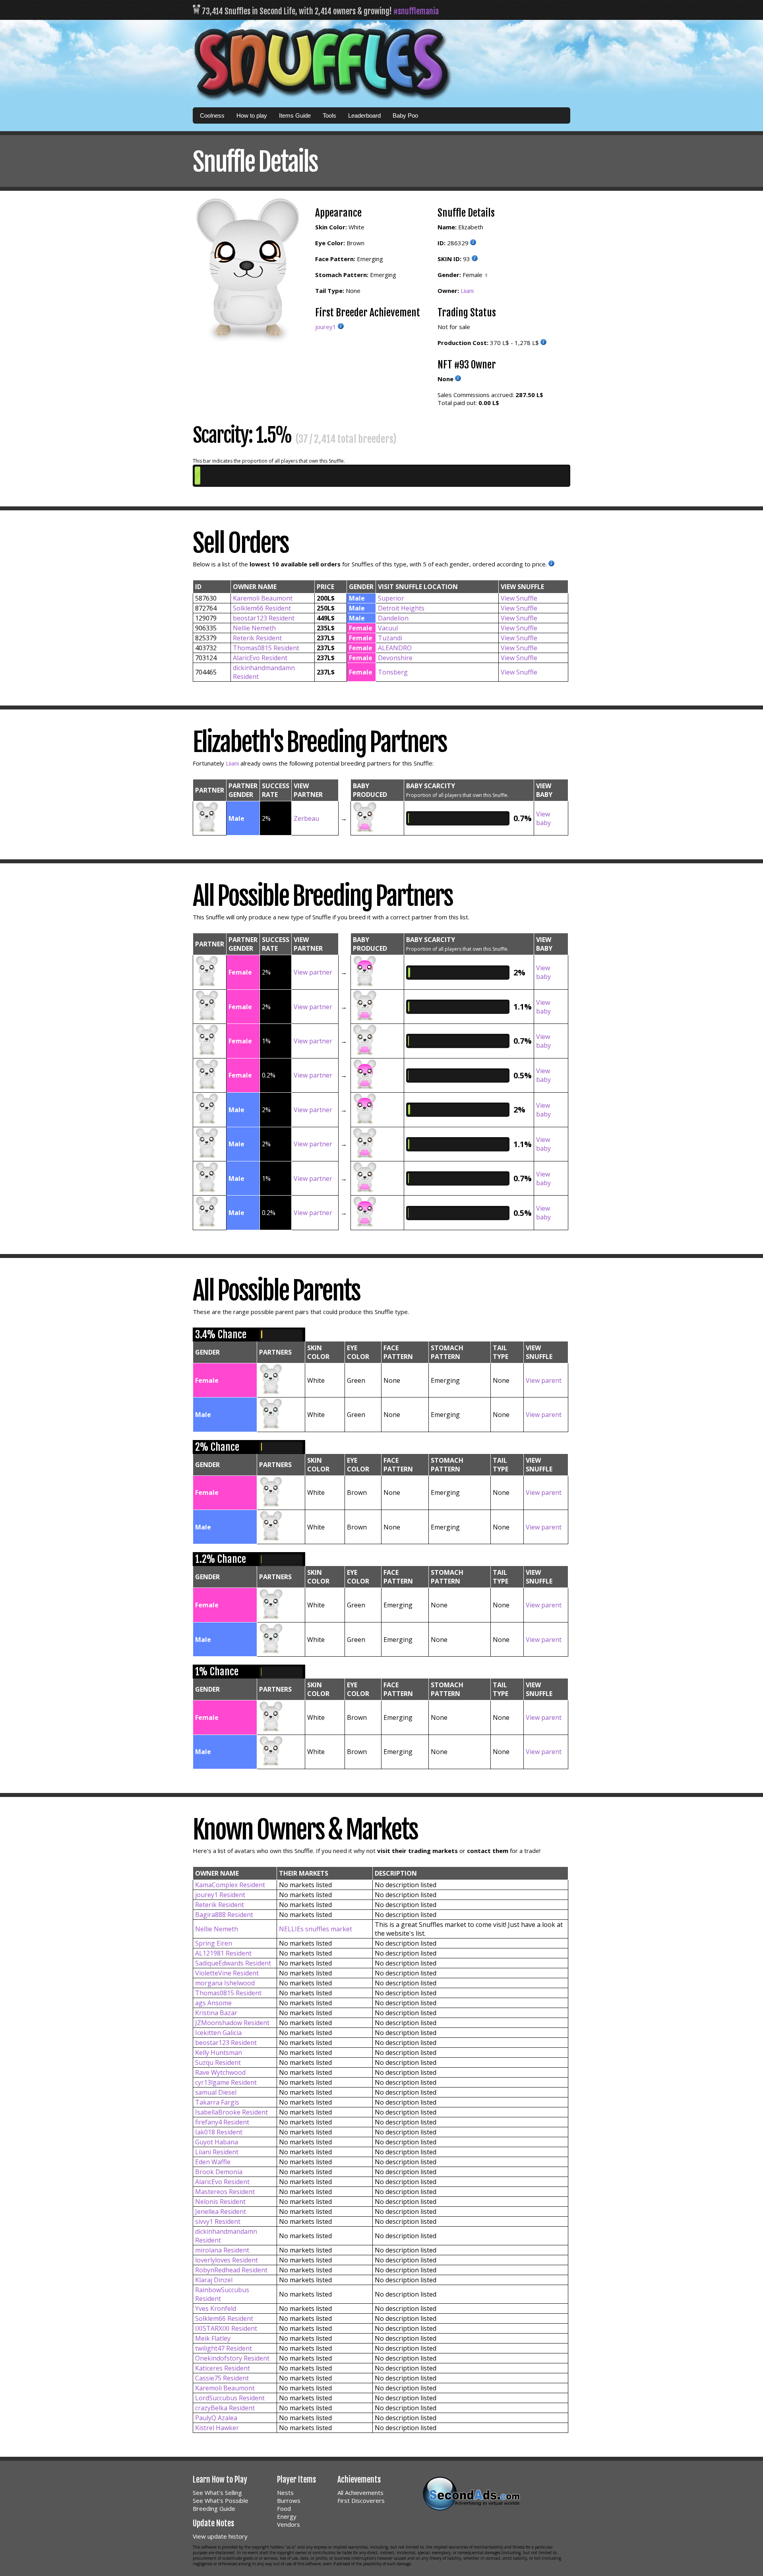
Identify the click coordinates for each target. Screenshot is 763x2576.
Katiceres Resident (223, 2368)
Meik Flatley (213, 2338)
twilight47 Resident (224, 2348)
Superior (391, 598)
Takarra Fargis (217, 2102)
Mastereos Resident (225, 2192)
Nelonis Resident (220, 2202)
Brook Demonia (219, 2172)
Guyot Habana (217, 2142)
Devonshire (395, 658)
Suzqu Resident (218, 2062)
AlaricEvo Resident (260, 658)
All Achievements (360, 2493)
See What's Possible (221, 2500)
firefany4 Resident (222, 2122)
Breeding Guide (214, 2508)
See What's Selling (217, 2493)
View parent (544, 1380)
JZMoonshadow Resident (232, 2023)
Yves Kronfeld (216, 2309)
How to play (252, 115)
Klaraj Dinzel (214, 2280)
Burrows (289, 2500)
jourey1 (326, 327)
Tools (329, 115)
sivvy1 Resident (218, 2221)
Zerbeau (306, 818)
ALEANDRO (395, 648)
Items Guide (295, 115)
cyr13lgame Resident (226, 2082)
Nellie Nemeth (254, 628)
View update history (220, 2536)
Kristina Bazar (216, 2013)
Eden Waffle (213, 2162)
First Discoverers (361, 2500)
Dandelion (393, 618)
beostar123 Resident (264, 618)
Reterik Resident (257, 638)
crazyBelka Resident (225, 2408)
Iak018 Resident (219, 2132)
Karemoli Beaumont (263, 598)
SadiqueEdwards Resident (233, 1963)
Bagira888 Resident (224, 1915)
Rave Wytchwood (220, 2072)
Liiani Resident (217, 2152)
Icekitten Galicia (218, 2033)
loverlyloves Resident (227, 2260)
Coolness (212, 115)
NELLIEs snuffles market (316, 1929)
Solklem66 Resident (262, 608)
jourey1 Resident (220, 1895)
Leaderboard (364, 115)
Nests (285, 2493)
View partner (313, 972)
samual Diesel (216, 2092)
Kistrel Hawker (217, 2428)
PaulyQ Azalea (216, 2418)
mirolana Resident (222, 2250)
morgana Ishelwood (225, 1983)
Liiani (467, 291)
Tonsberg (393, 672)
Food (284, 2508)
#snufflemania (416, 11)
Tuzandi (390, 638)
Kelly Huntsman (219, 2053)
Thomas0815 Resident (266, 648)
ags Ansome (213, 2003)
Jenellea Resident (221, 2212)
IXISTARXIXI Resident (226, 2328)
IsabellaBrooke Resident (231, 2112)
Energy (287, 2516)
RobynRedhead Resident (231, 2270)
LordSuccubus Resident (230, 2398)
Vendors (289, 2524)
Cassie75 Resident (222, 2378)
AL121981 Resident (223, 1953)
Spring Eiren (214, 1943)
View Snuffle (519, 598)
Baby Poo (405, 115)
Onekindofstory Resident (232, 2358)
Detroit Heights (401, 608)
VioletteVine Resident (227, 1973)
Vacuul (388, 628)
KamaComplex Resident (230, 1885)
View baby (543, 818)
